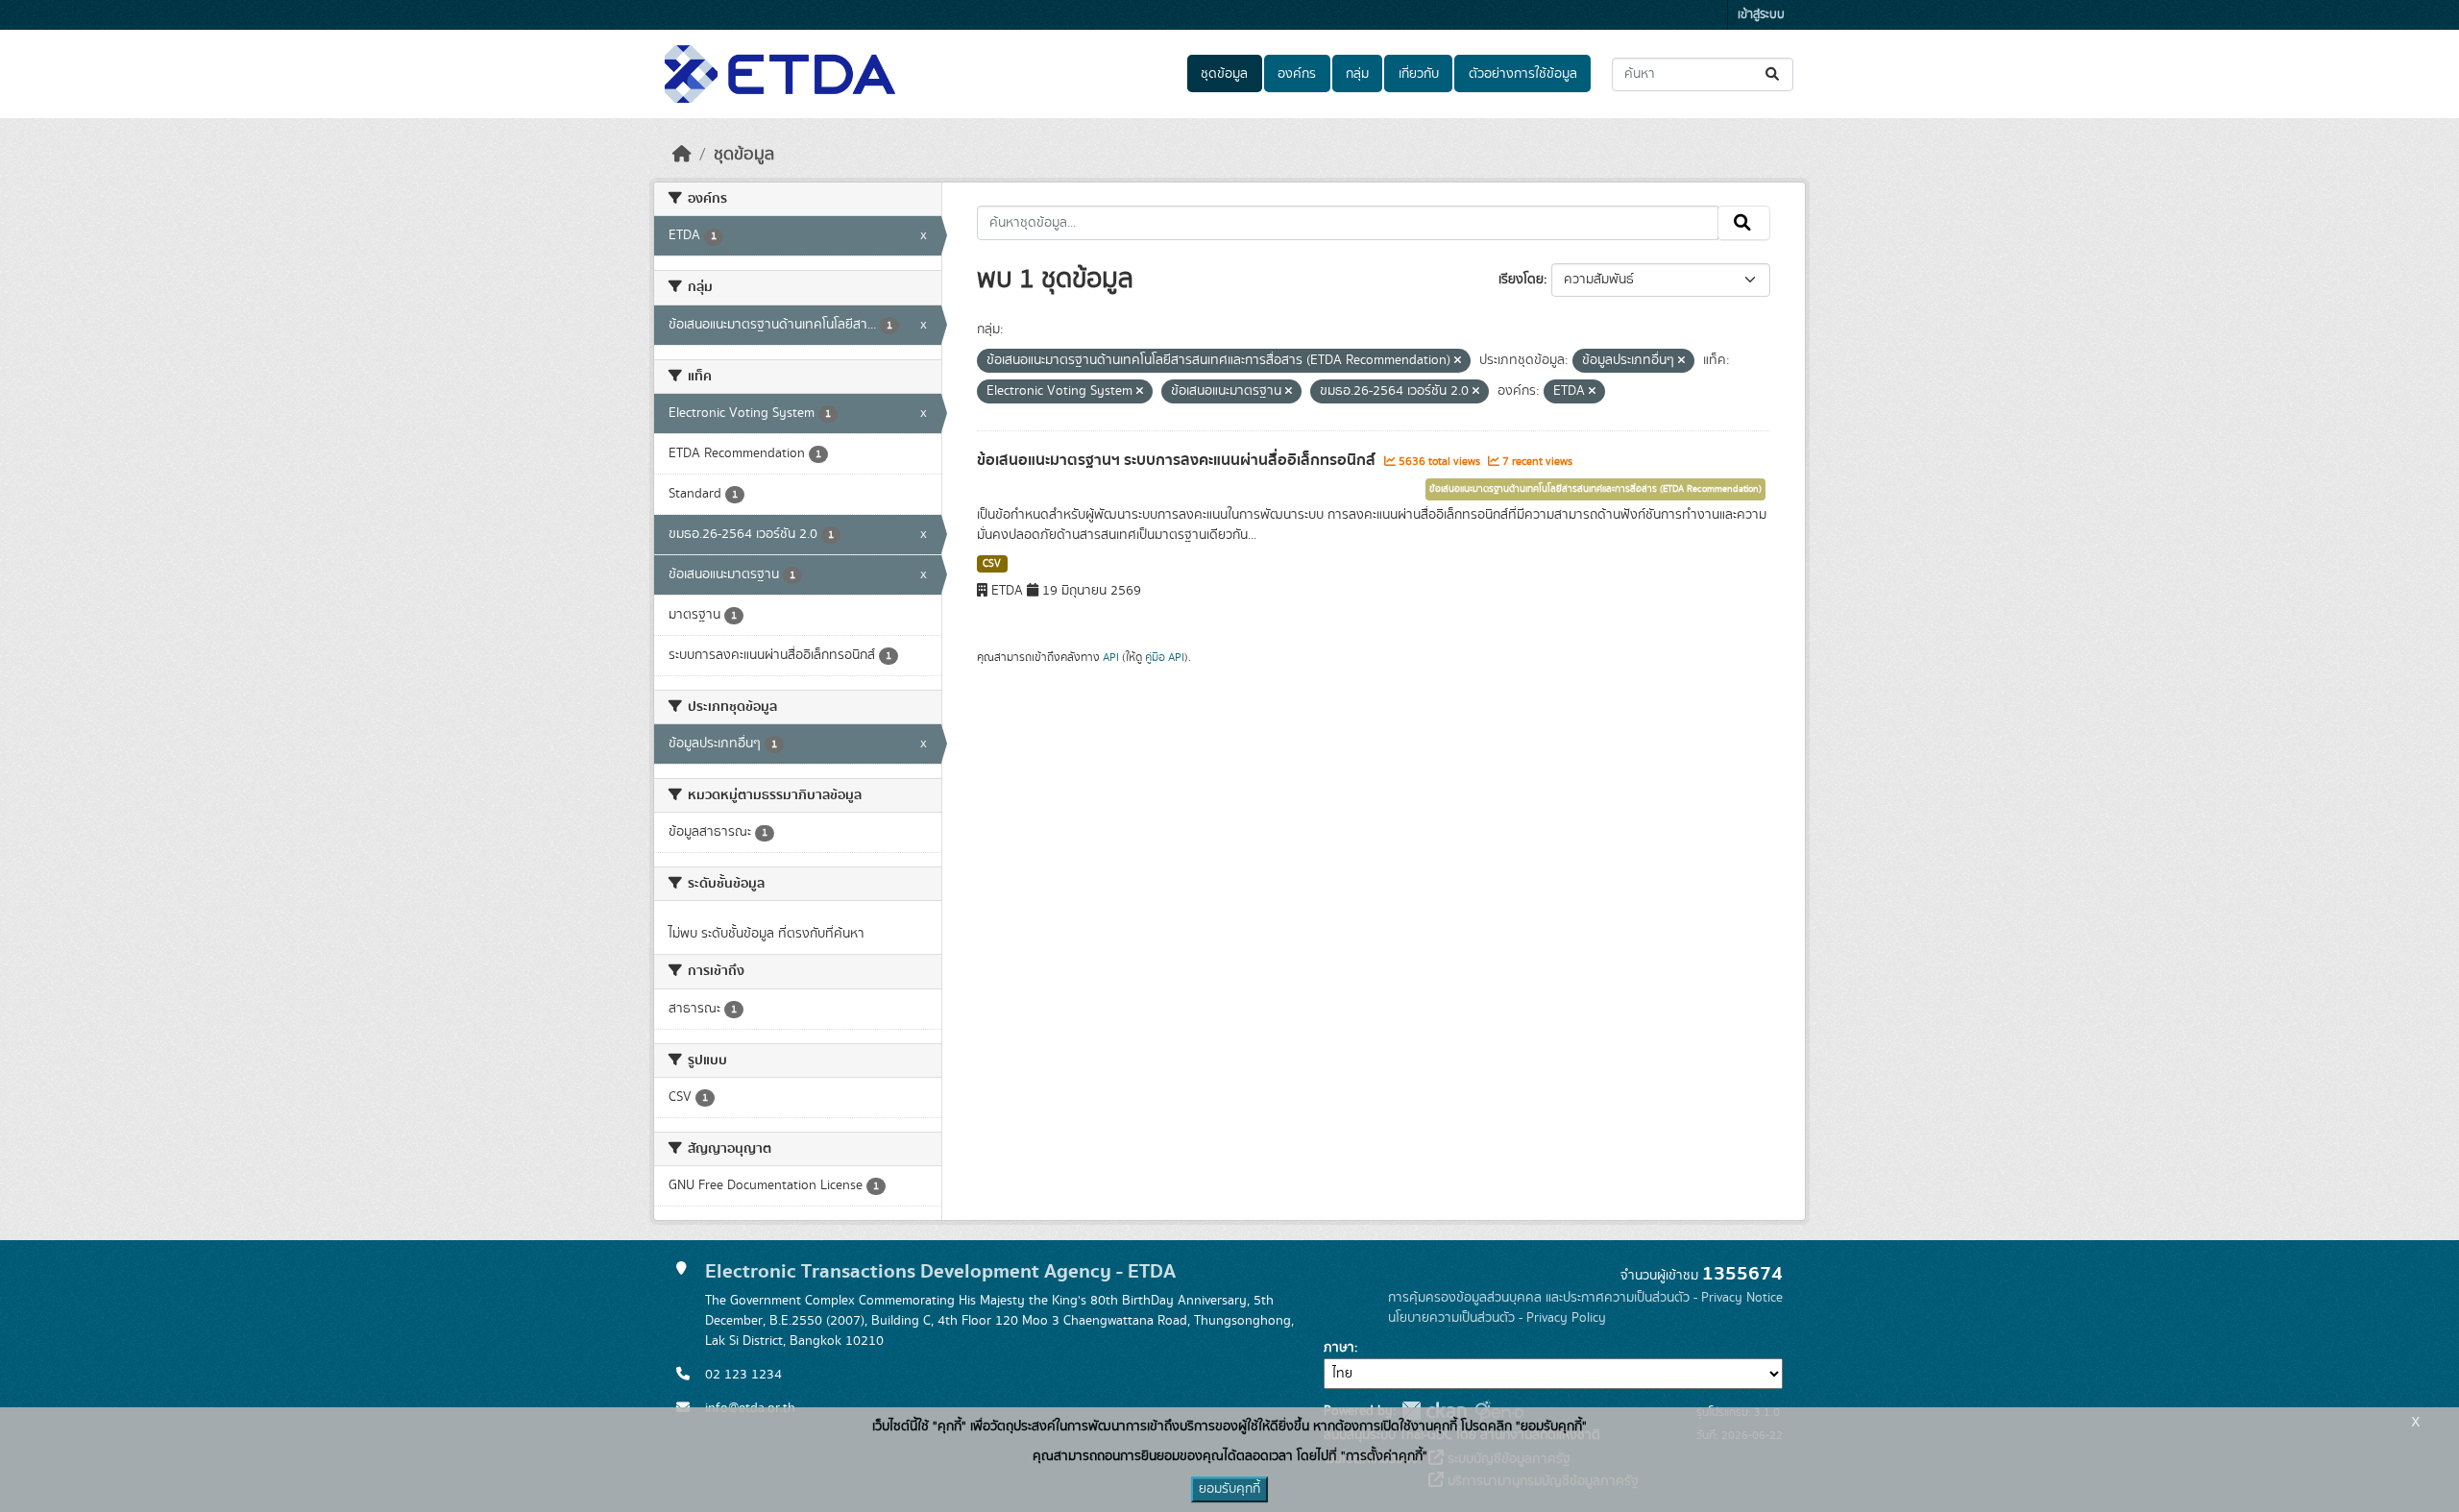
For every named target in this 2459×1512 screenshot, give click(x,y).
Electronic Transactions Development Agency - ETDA (940, 1271)
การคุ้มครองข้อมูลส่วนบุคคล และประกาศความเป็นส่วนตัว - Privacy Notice (1585, 1298)
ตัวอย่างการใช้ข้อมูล (1523, 74)
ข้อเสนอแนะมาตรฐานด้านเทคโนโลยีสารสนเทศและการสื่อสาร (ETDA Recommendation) (1595, 489)
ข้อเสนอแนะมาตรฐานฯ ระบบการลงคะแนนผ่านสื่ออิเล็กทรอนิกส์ (1178, 460)
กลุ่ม (1357, 74)
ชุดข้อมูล (1224, 74)
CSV (992, 564)
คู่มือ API (1165, 657)
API (1111, 657)
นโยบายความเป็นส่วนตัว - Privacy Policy (1497, 1318)
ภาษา (1339, 1348)
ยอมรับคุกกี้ (1229, 1489)
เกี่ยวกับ (1419, 74)
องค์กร (1297, 74)
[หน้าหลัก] (682, 155)
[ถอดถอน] (1458, 361)
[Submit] (1774, 74)
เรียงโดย (1521, 280)
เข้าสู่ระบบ (1761, 15)
